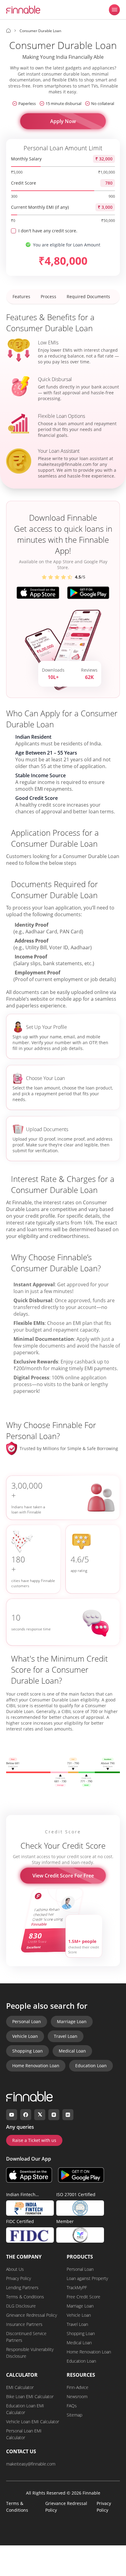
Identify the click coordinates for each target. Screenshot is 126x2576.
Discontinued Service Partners (26, 2337)
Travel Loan (66, 2036)
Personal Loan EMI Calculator (24, 2434)
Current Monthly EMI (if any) (40, 207)
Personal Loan (27, 2021)
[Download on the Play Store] (81, 2175)
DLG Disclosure (21, 2306)
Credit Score (24, 183)
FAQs (72, 2406)
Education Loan (91, 2066)
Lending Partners (22, 2287)
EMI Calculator (20, 2387)
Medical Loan (72, 2051)
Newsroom (77, 2396)
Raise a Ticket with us (34, 2140)
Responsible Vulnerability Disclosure (30, 2353)
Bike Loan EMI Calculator (30, 2396)
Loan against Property (87, 2278)
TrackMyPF (77, 2287)
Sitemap (74, 2415)
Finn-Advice (78, 2387)
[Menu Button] (114, 10)
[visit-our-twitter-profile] (40, 2115)
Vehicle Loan (25, 2036)
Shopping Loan (28, 2051)
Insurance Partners (24, 2324)
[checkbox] (13, 231)
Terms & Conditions (25, 2297)
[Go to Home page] (8, 31)
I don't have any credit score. (48, 231)
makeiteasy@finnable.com (65, 464)
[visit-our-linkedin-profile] (68, 2115)
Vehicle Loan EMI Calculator (33, 2422)
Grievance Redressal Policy (31, 2315)
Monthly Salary (26, 159)
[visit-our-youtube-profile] (12, 2115)
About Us (15, 2269)
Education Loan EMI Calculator (25, 2409)
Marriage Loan (72, 2021)
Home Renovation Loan (36, 2066)
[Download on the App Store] (29, 2175)
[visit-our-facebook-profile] (26, 2115)
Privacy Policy (19, 2278)
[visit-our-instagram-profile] (54, 2115)
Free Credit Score (83, 2297)
